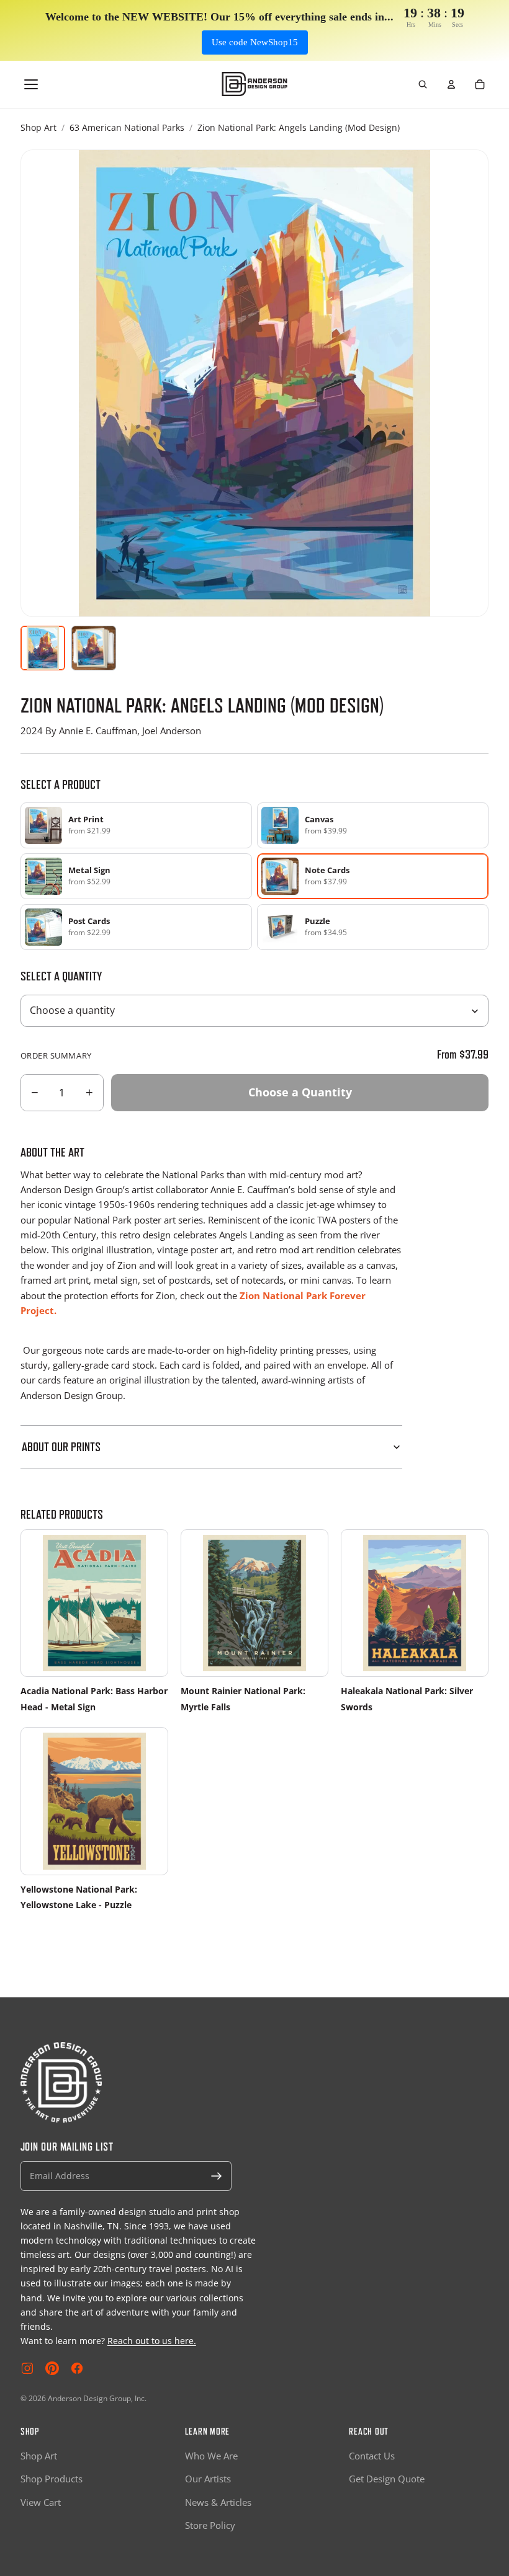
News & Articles (218, 2502)
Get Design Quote (387, 2479)
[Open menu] (31, 84)
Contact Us (372, 2456)
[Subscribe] (217, 2176)
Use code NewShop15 (255, 42)
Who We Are (211, 2456)
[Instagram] (27, 2368)
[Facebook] (77, 2368)
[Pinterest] (52, 2368)
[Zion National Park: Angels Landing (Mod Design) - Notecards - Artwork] (43, 648)
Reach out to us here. (152, 2341)
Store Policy (210, 2525)
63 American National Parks (127, 127)
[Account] (451, 84)
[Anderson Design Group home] (255, 84)
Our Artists (208, 2479)
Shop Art (38, 127)
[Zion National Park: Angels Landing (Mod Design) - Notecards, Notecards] (94, 648)
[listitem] (136, 825)
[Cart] (480, 84)
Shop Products (52, 2479)
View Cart (41, 2502)
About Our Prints (61, 1447)
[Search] (423, 84)
